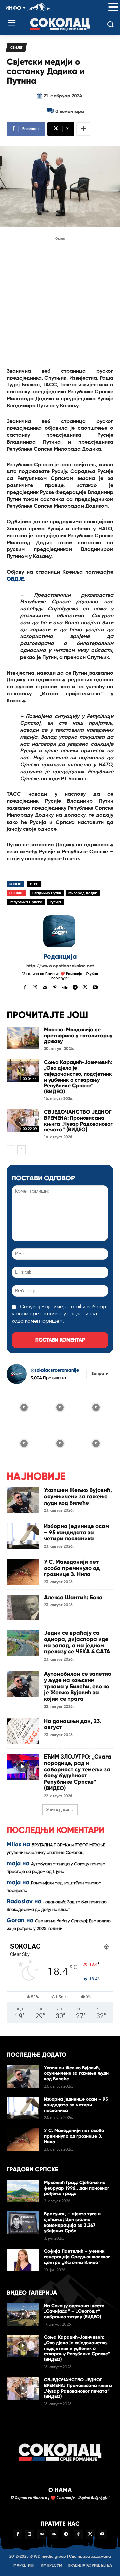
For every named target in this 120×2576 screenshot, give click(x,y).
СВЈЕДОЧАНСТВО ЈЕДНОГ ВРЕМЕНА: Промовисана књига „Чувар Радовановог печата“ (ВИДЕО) (78, 1121)
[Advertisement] (60, 302)
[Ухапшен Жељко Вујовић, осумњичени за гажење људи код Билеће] (23, 1500)
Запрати (100, 1374)
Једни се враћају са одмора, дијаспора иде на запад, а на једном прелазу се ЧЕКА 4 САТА (77, 1642)
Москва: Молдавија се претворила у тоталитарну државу (78, 1035)
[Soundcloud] (65, 987)
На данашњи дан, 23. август (73, 1724)
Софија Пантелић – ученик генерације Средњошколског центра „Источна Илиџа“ (77, 2257)
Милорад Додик (83, 893)
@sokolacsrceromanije (55, 1370)
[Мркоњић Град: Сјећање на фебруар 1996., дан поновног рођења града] (23, 2191)
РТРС (34, 884)
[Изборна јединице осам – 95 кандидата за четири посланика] (23, 1536)
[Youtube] (95, 987)
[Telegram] (75, 987)
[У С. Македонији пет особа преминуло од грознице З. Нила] (23, 1572)
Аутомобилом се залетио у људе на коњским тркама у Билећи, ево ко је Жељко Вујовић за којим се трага (78, 1686)
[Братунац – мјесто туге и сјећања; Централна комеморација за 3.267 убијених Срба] (23, 2223)
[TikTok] (78, 2535)
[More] (83, 129)
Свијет (16, 48)
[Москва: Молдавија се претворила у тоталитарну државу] (23, 1038)
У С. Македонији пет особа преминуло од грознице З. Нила (72, 1568)
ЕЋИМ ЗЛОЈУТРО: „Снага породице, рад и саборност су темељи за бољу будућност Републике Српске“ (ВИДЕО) (78, 1772)
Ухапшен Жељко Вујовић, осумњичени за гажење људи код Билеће (78, 1496)
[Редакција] (60, 931)
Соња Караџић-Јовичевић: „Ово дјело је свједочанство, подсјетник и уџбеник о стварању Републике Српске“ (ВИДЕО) (78, 1077)
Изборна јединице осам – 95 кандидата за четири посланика (76, 1532)
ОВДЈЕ (15, 579)
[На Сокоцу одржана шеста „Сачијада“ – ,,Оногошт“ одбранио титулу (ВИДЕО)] (23, 2314)
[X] (85, 987)
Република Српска (26, 902)
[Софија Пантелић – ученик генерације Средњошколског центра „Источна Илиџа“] (23, 2260)
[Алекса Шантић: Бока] (23, 1607)
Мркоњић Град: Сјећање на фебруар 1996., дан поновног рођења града (77, 2188)
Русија (55, 902)
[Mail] (45, 987)
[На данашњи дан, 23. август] (23, 1731)
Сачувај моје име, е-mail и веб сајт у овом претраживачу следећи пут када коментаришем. (59, 1314)
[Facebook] (25, 987)
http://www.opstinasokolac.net (60, 966)
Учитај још (58, 1810)
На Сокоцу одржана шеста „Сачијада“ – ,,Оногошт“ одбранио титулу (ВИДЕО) (74, 2311)
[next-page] (21, 1150)
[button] (113, 8)
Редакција (60, 957)
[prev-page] (11, 1150)
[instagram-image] (24, 1407)
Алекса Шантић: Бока (73, 1597)
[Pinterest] (55, 987)
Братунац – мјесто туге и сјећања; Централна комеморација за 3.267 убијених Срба (72, 2222)
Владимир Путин (47, 893)
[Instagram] (35, 987)
